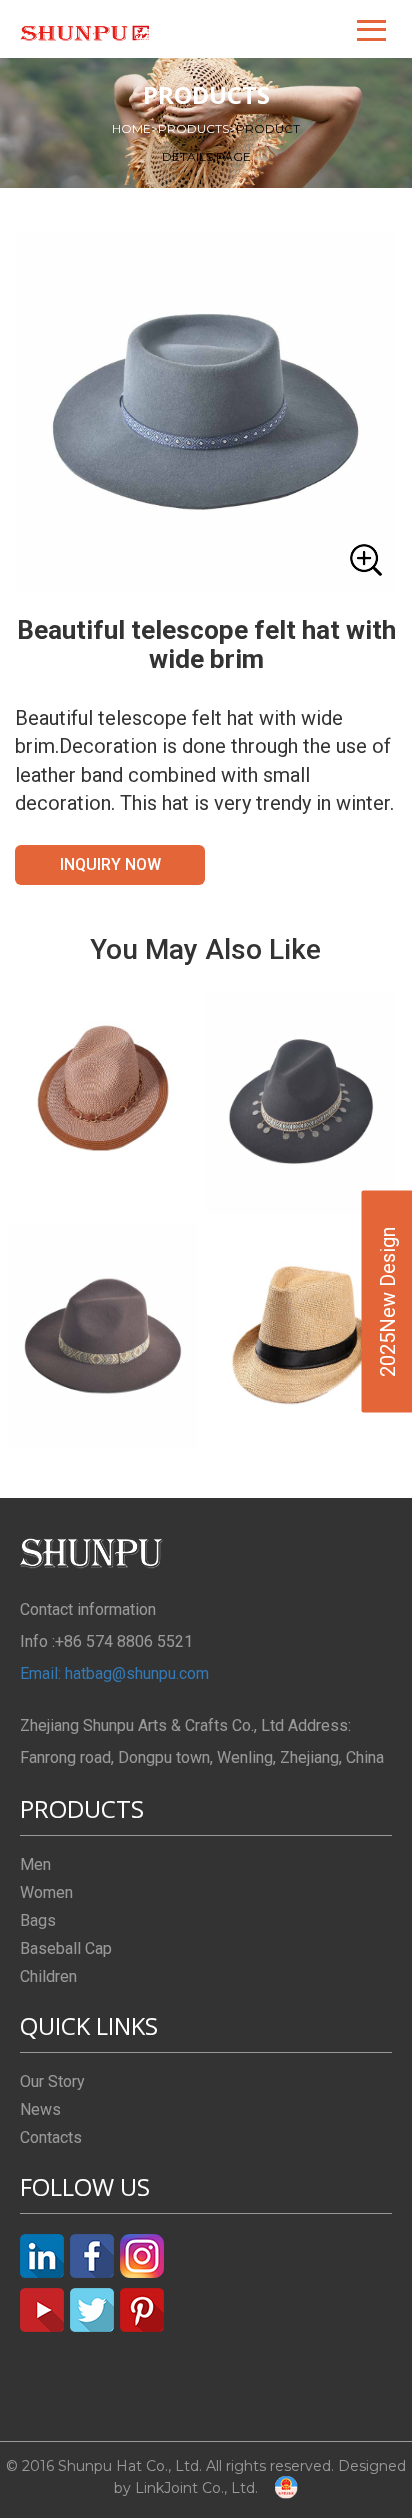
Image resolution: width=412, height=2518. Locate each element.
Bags (38, 1920)
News (40, 2109)
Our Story (52, 2081)
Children (48, 1976)
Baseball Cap (66, 1948)
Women (46, 1892)
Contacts (51, 2137)
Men (35, 1864)
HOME (135, 128)
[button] (373, 29)
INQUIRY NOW (110, 864)
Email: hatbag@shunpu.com (114, 1673)
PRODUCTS (197, 128)
